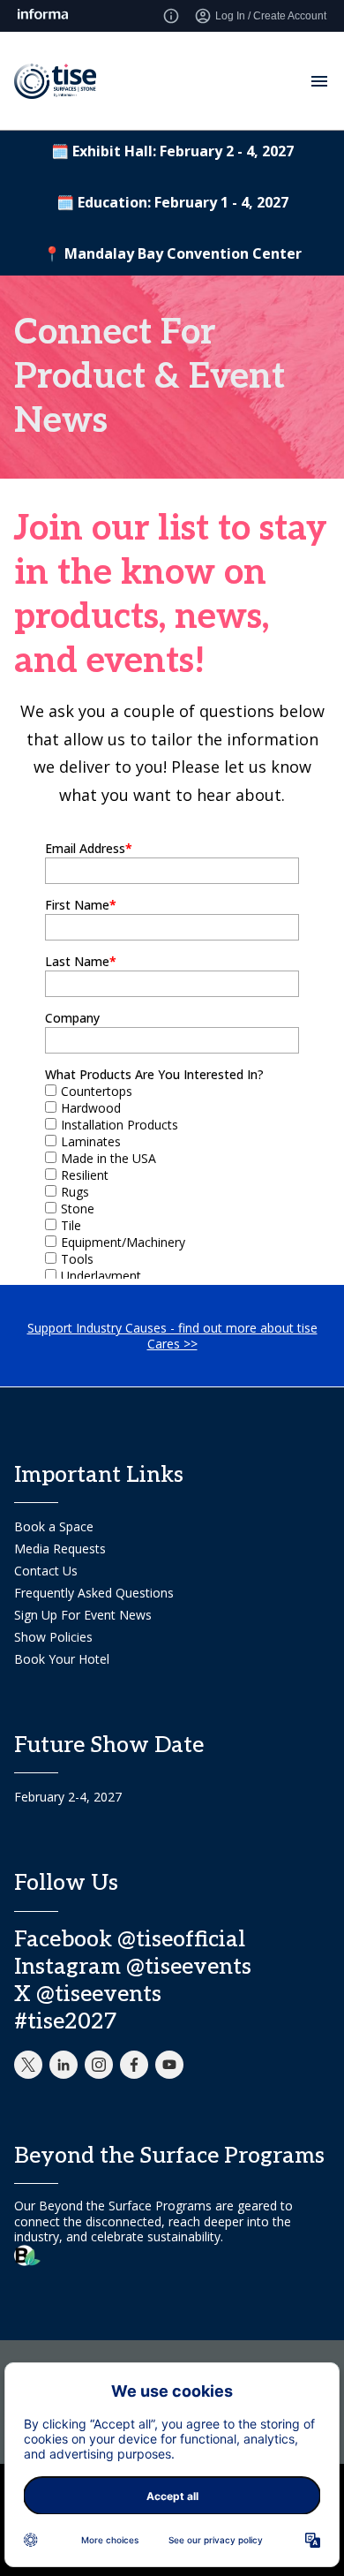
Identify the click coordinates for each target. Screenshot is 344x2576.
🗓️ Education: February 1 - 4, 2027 (172, 202)
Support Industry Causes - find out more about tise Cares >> (172, 1336)
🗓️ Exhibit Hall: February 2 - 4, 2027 (172, 151)
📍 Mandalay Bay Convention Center (172, 253)
